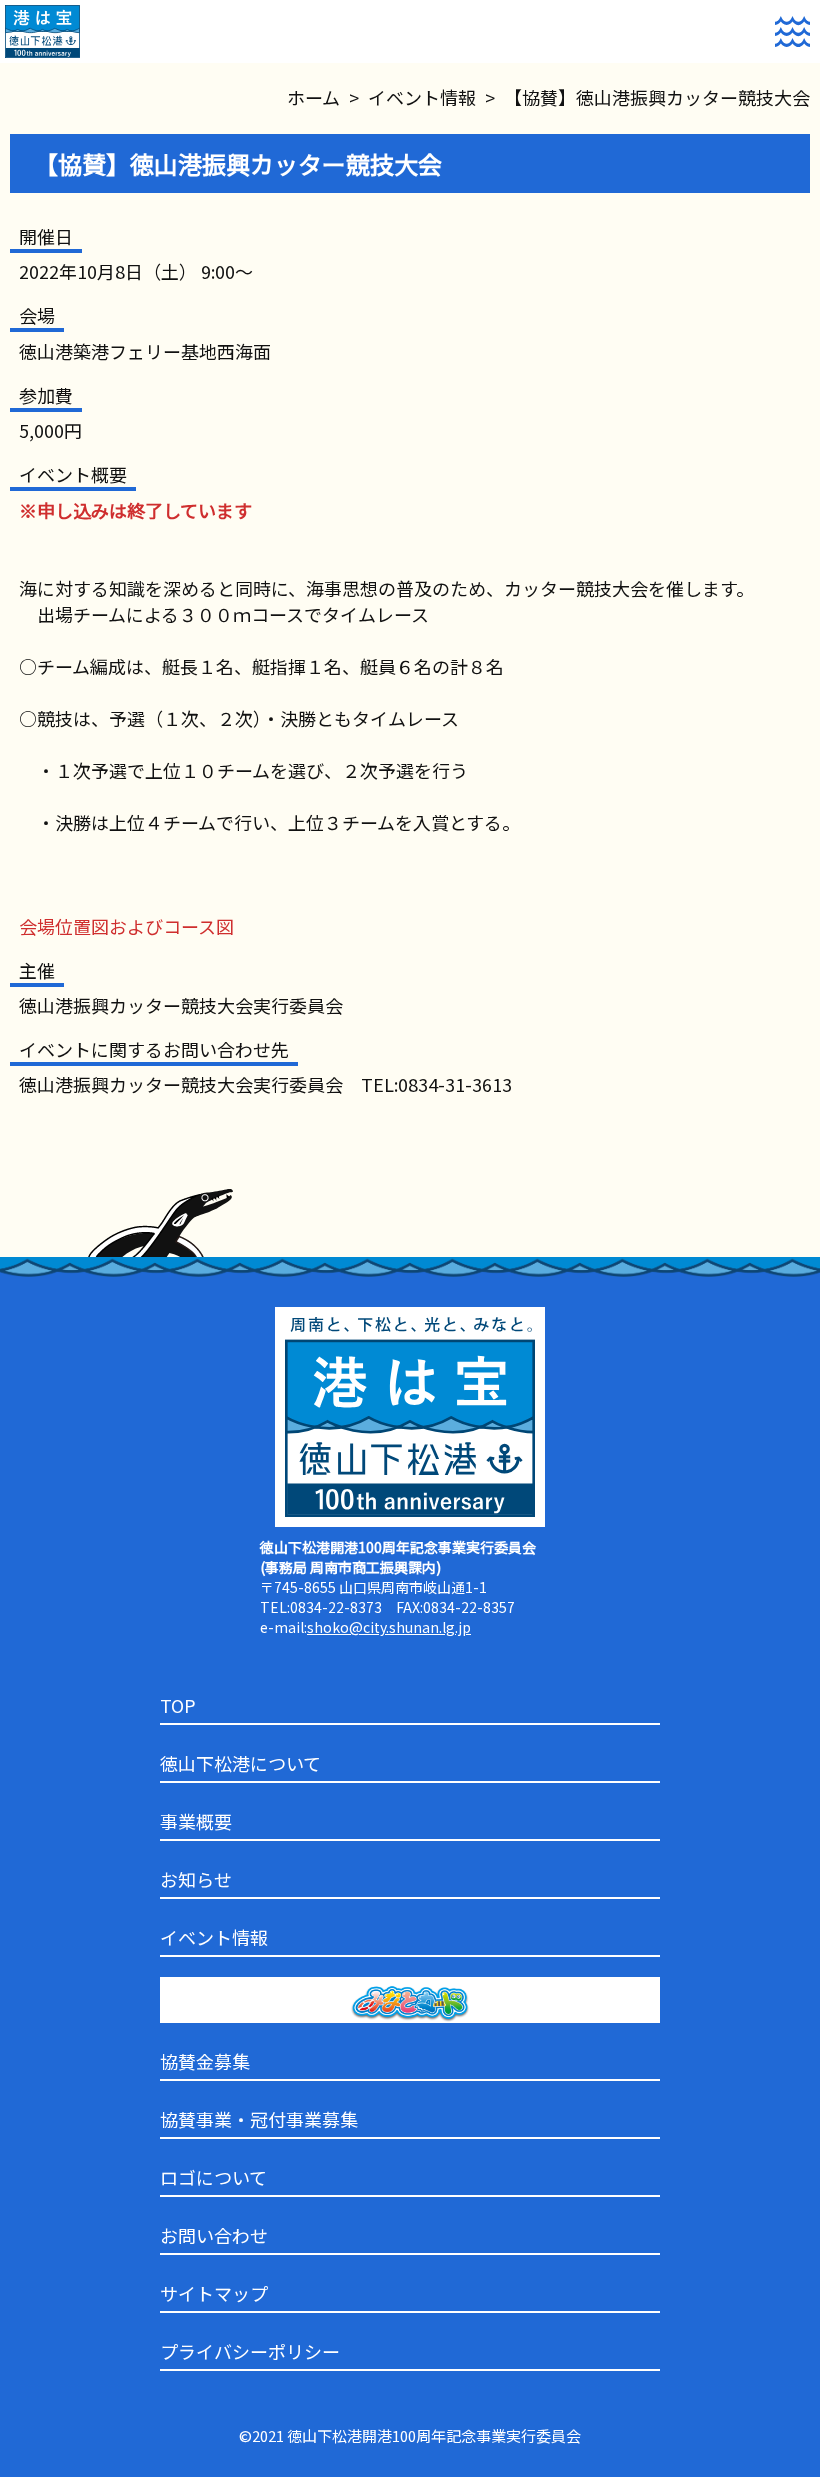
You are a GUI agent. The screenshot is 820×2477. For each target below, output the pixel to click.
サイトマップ (214, 2293)
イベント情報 (214, 1937)
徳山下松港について (240, 1763)
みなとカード (214, 2005)
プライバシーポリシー (250, 2351)
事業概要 (196, 1821)
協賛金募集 (205, 2061)
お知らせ (196, 1879)
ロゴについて (213, 2177)
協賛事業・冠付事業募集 (259, 2119)
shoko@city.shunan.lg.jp (389, 1627)
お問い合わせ (214, 2235)
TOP (178, 1705)
